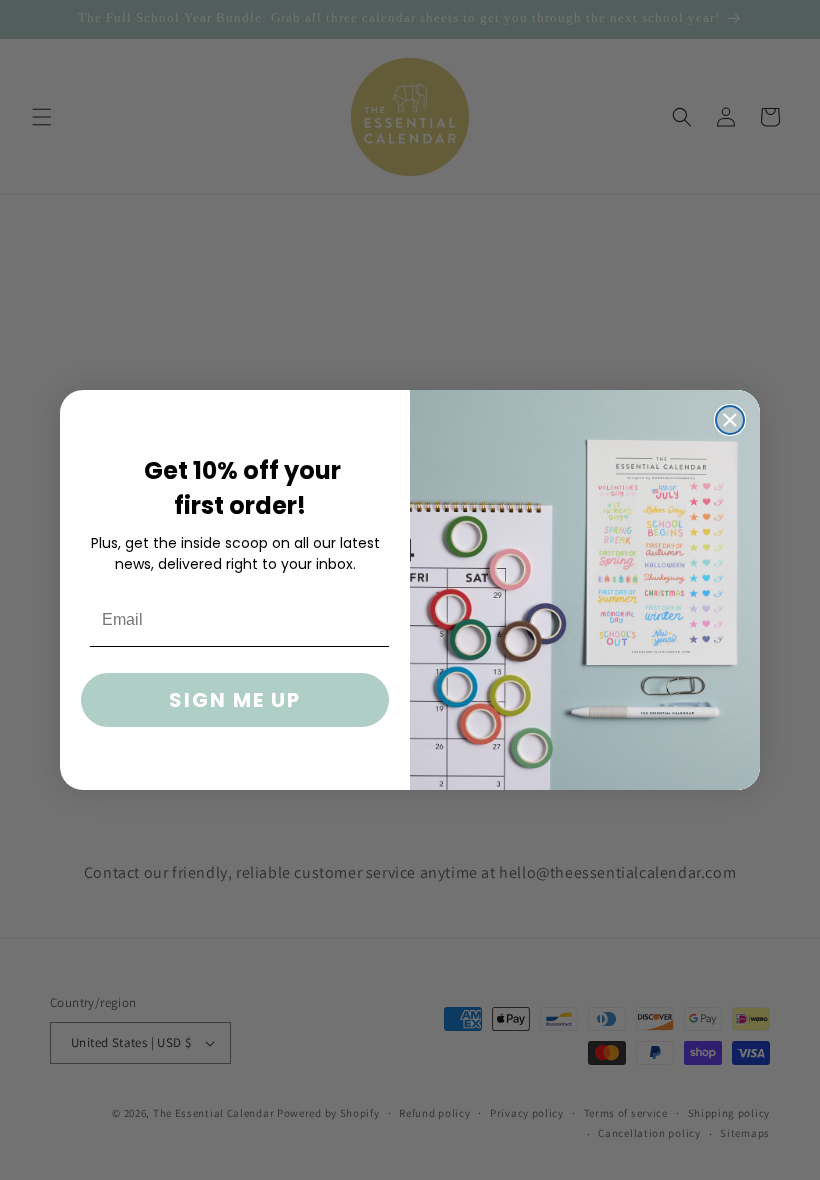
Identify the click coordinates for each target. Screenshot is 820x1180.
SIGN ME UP (235, 700)
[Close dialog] (730, 420)
